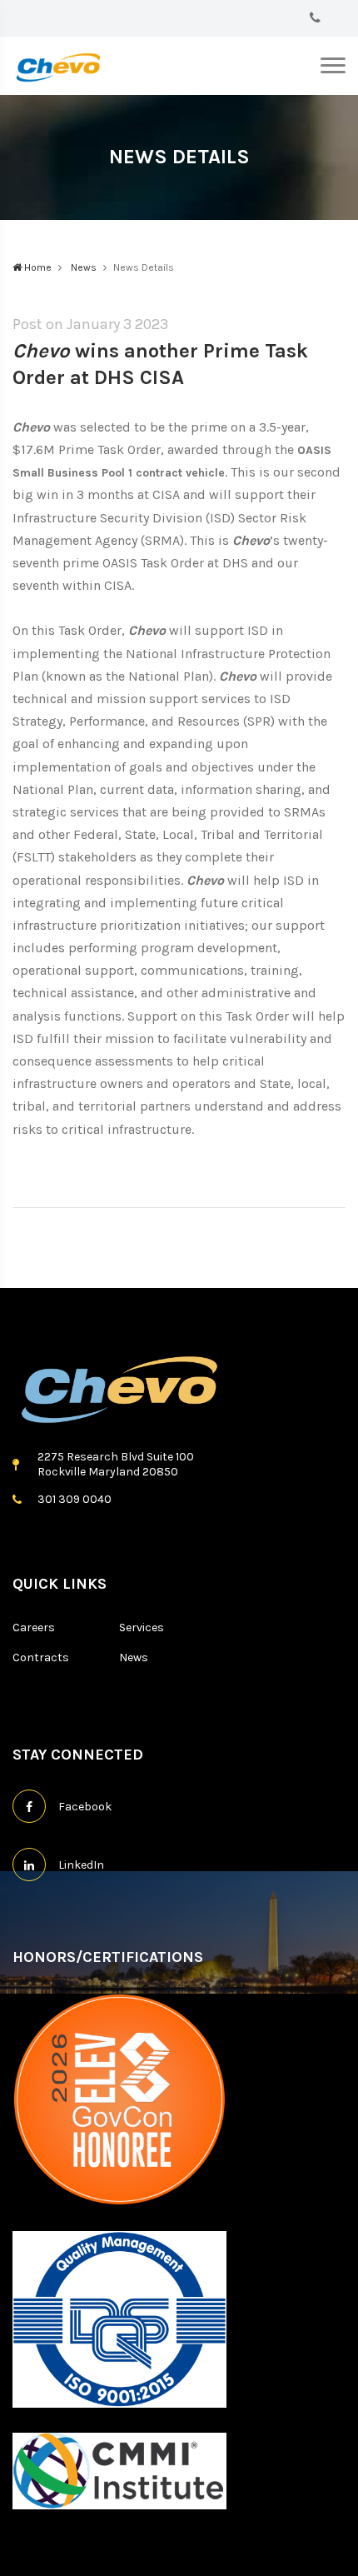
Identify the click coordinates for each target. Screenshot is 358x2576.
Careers (34, 1627)
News (82, 267)
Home (37, 267)
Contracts (41, 1657)
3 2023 (144, 324)
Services (142, 1627)
